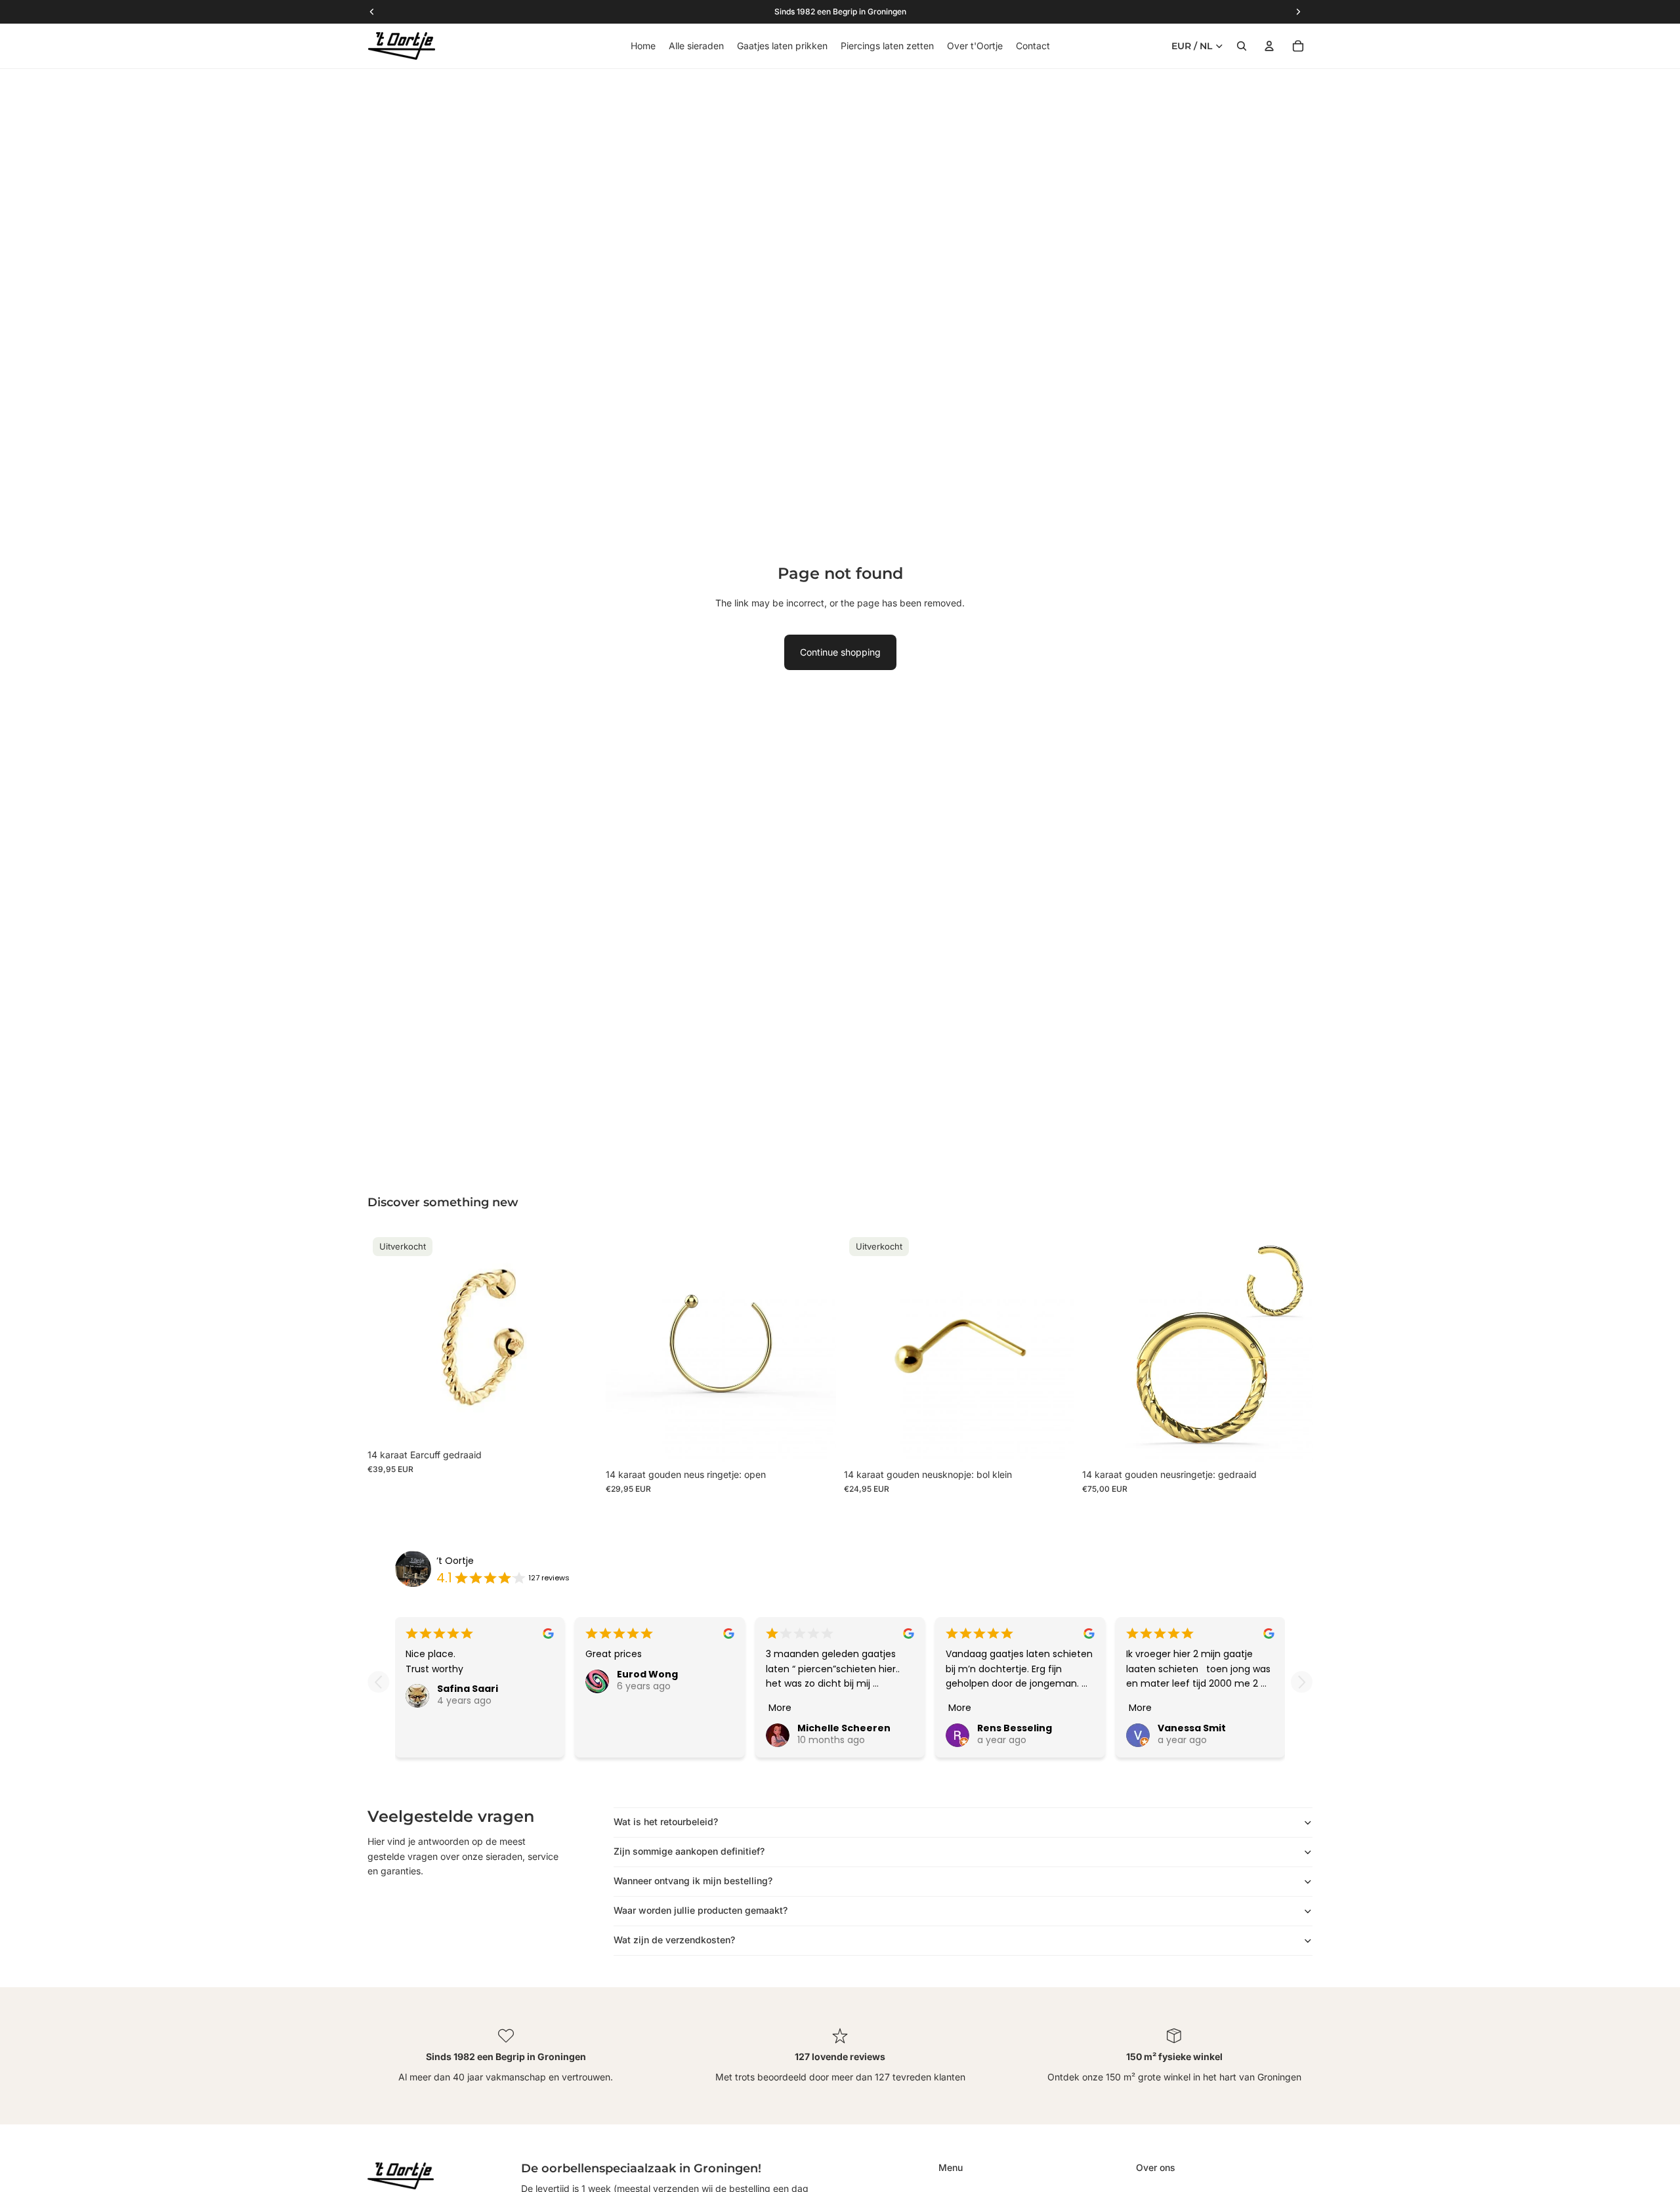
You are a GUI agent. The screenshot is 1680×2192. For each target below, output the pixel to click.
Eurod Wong (647, 1674)
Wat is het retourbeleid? (666, 1822)
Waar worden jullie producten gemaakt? (701, 1910)
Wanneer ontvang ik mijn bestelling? (693, 1881)
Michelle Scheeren (844, 1728)
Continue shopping (840, 652)
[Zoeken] (1242, 46)
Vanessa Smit (1192, 1728)
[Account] (1269, 46)
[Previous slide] (378, 1682)
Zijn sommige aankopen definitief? (689, 1851)
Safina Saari (468, 1689)
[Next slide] (1302, 1682)
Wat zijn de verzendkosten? (674, 1940)
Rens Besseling (1015, 1728)
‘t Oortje (455, 1561)
